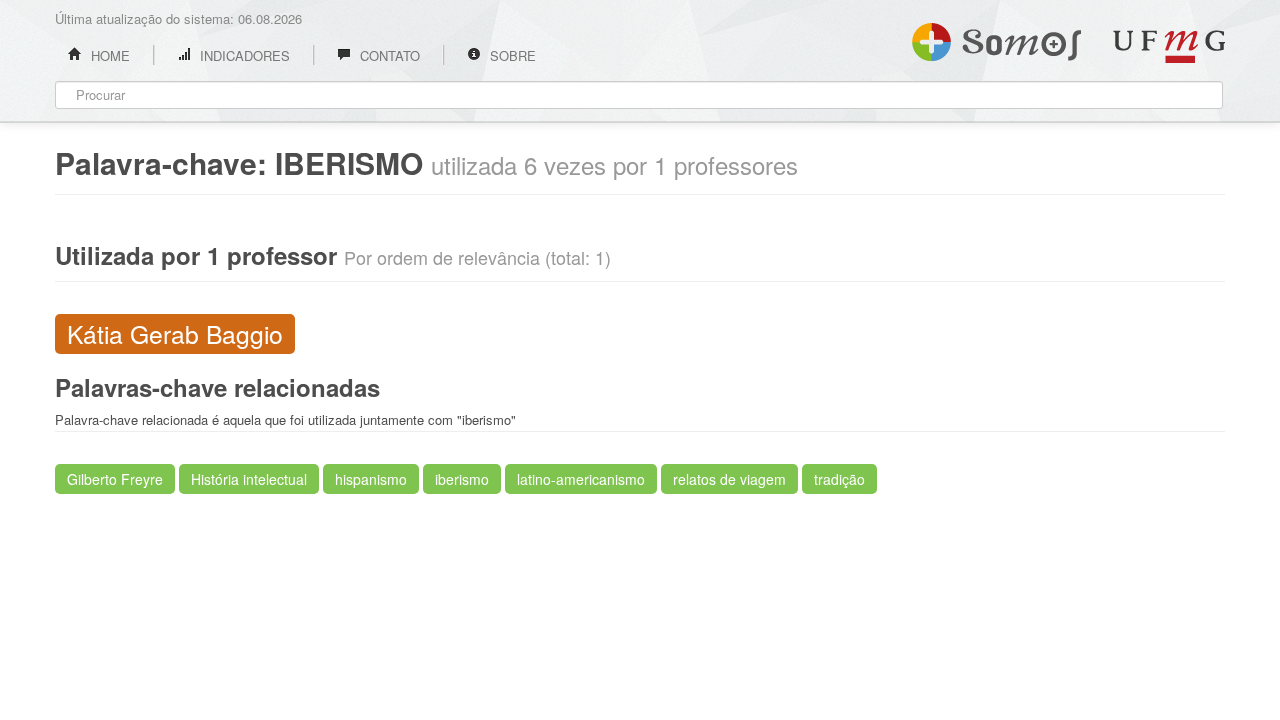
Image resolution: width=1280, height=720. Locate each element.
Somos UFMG (996, 38)
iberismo (462, 479)
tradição (839, 479)
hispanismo (371, 479)
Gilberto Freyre (115, 479)
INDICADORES (243, 55)
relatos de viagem (729, 479)
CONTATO (388, 55)
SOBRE (511, 55)
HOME (108, 55)
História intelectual (249, 479)
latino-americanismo (581, 479)
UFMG (1169, 46)
